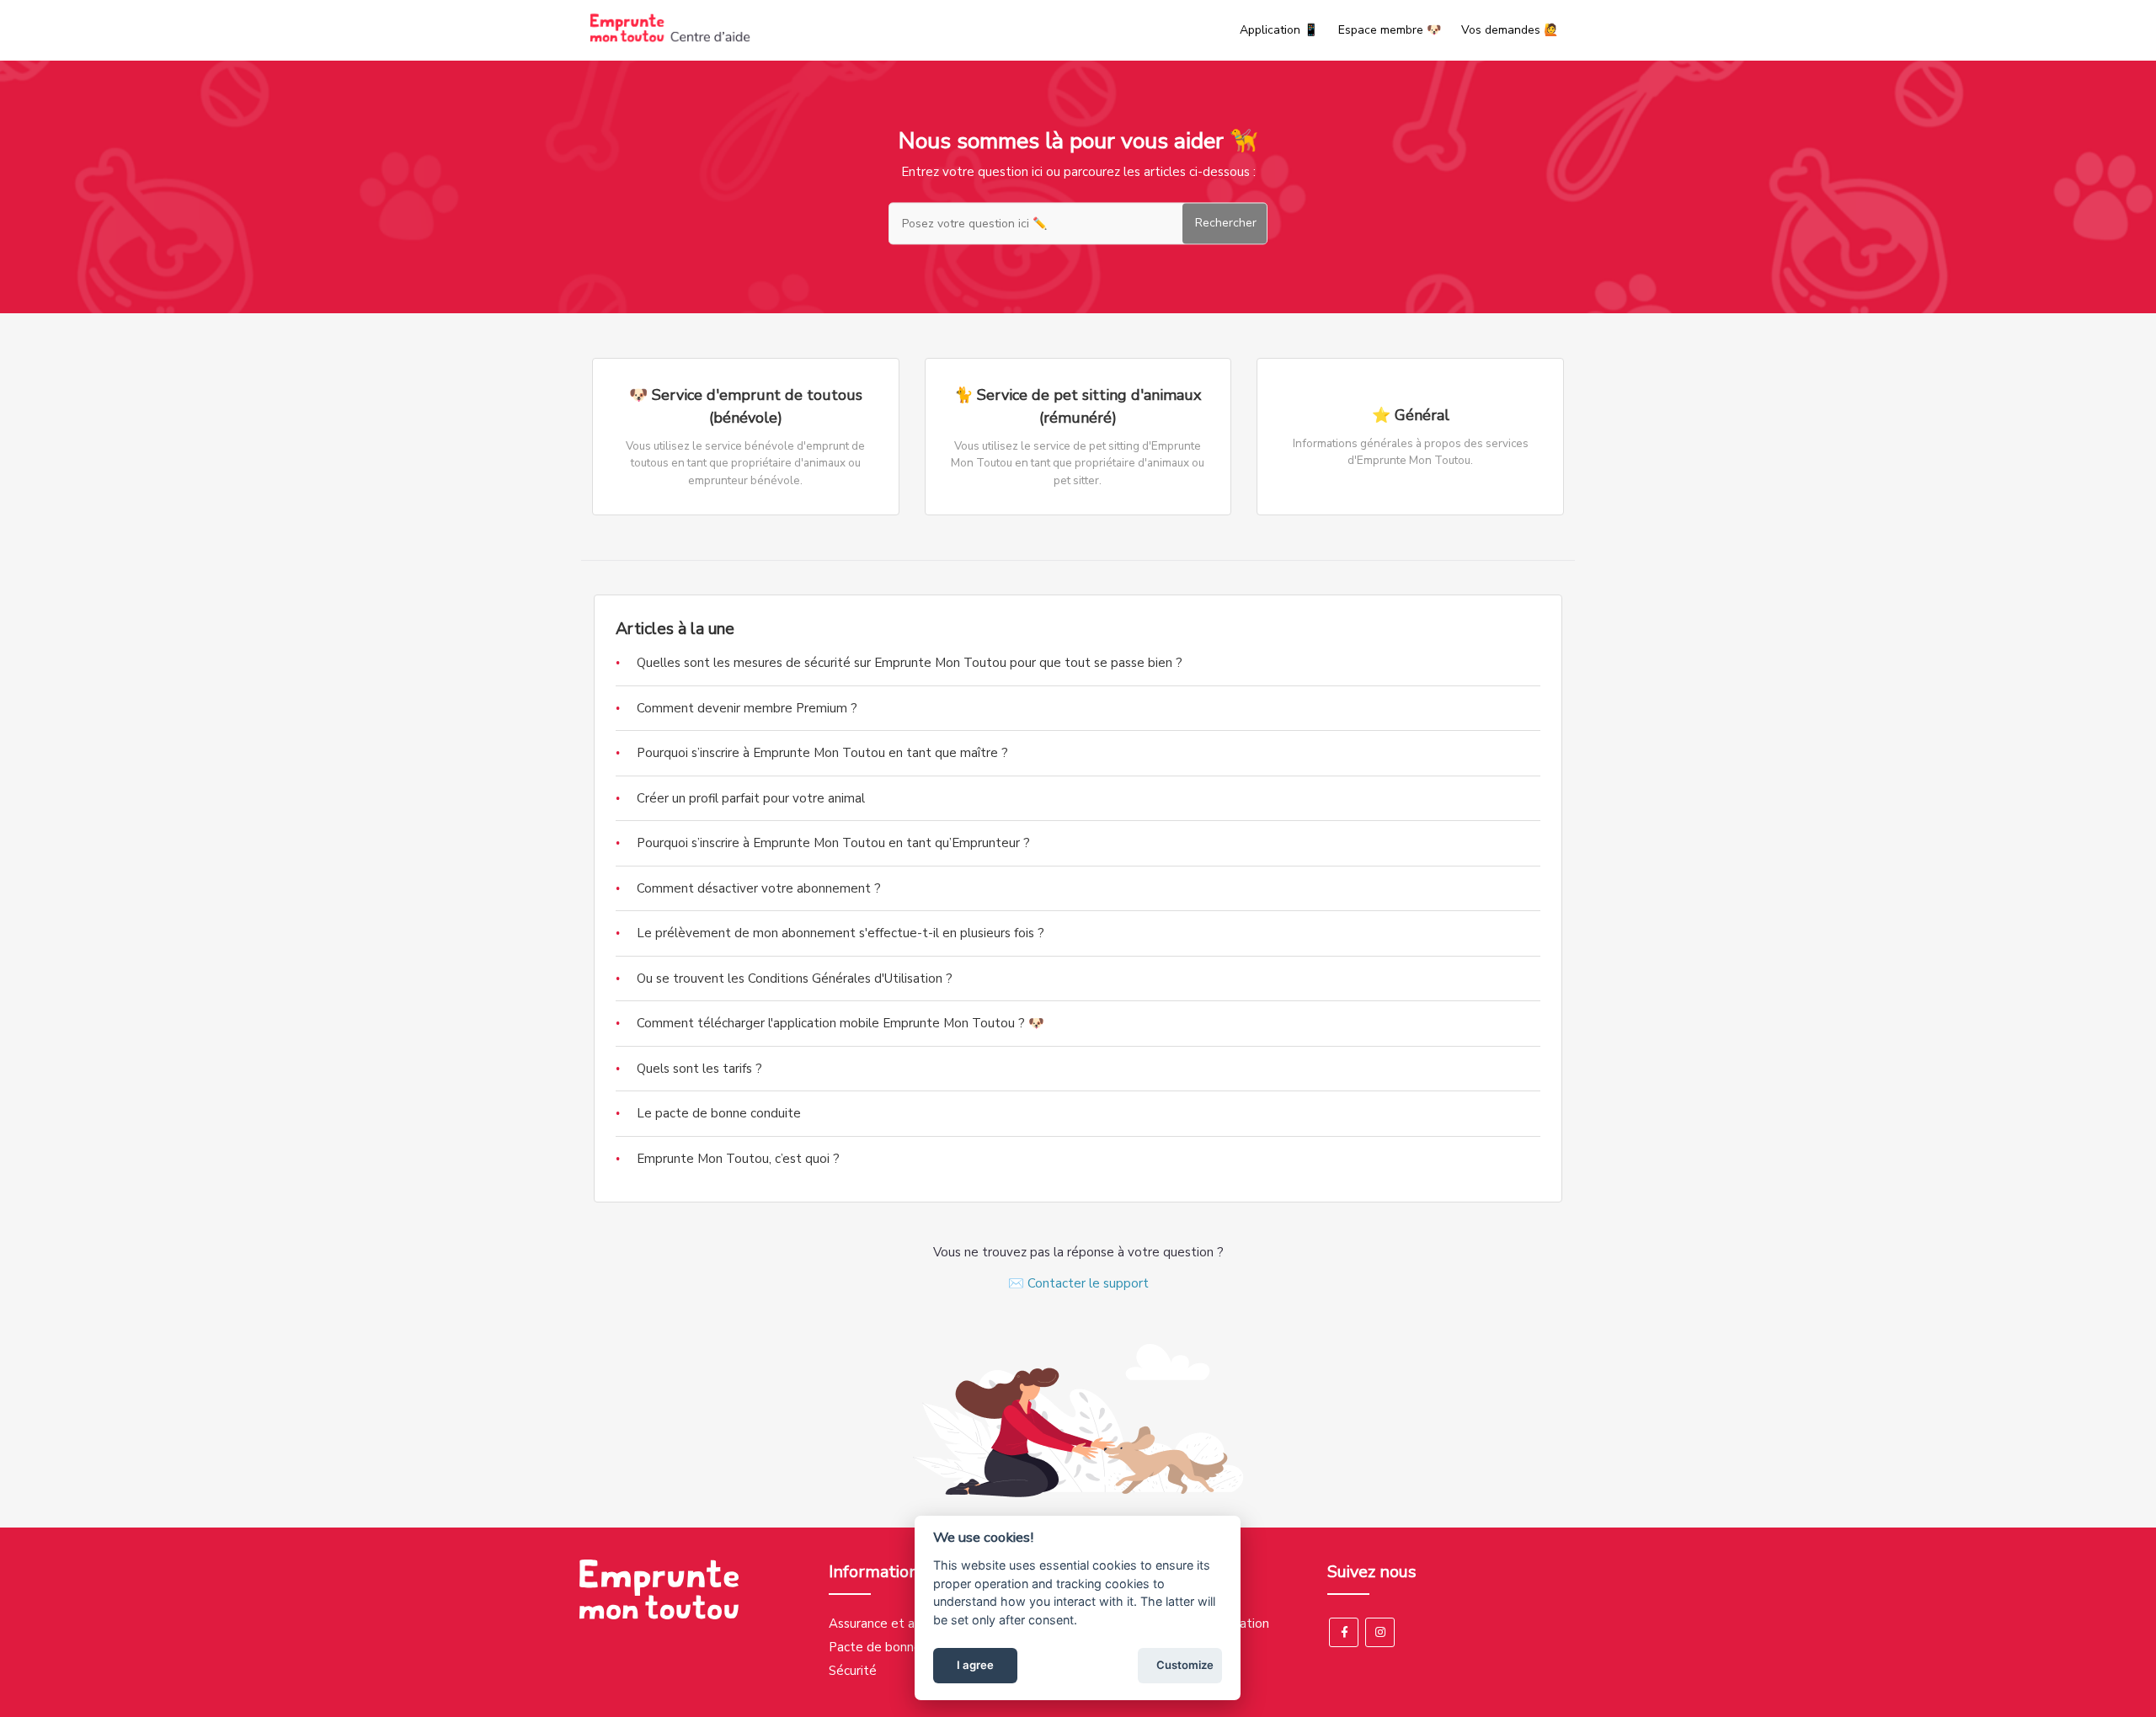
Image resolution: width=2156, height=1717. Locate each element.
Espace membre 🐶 (1390, 30)
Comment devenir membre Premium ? (747, 708)
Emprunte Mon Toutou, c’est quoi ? (738, 1159)
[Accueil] (670, 39)
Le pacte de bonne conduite (719, 1113)
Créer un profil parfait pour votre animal (751, 798)
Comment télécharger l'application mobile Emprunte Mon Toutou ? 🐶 (841, 1023)
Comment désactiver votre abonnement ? (759, 888)
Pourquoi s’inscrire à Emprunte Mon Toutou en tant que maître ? (822, 753)
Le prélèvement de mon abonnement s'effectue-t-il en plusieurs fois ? (841, 933)
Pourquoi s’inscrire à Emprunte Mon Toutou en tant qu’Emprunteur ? (833, 843)
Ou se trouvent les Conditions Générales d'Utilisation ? (795, 978)
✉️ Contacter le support (1078, 1283)
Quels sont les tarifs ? (699, 1069)
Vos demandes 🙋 (1510, 30)
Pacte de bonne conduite (902, 1647)
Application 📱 (1279, 30)
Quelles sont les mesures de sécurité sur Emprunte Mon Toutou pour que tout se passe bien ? (910, 663)
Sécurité (853, 1671)
